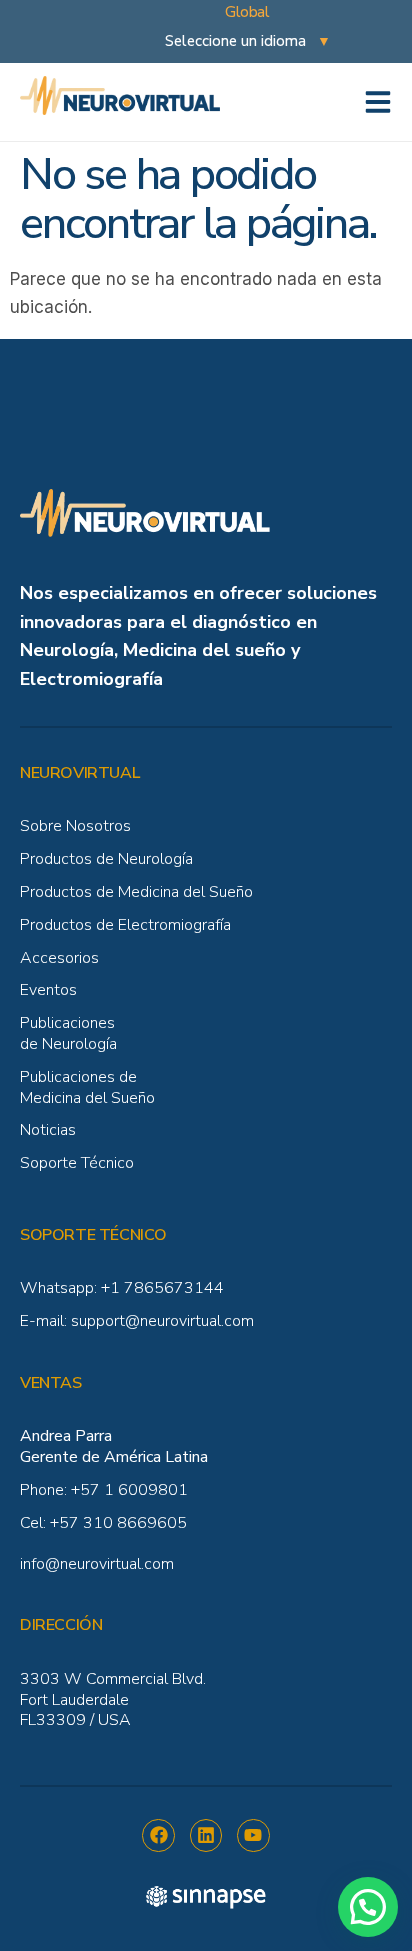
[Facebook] (158, 1835)
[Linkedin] (206, 1835)
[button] (368, 1907)
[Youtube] (253, 1835)
